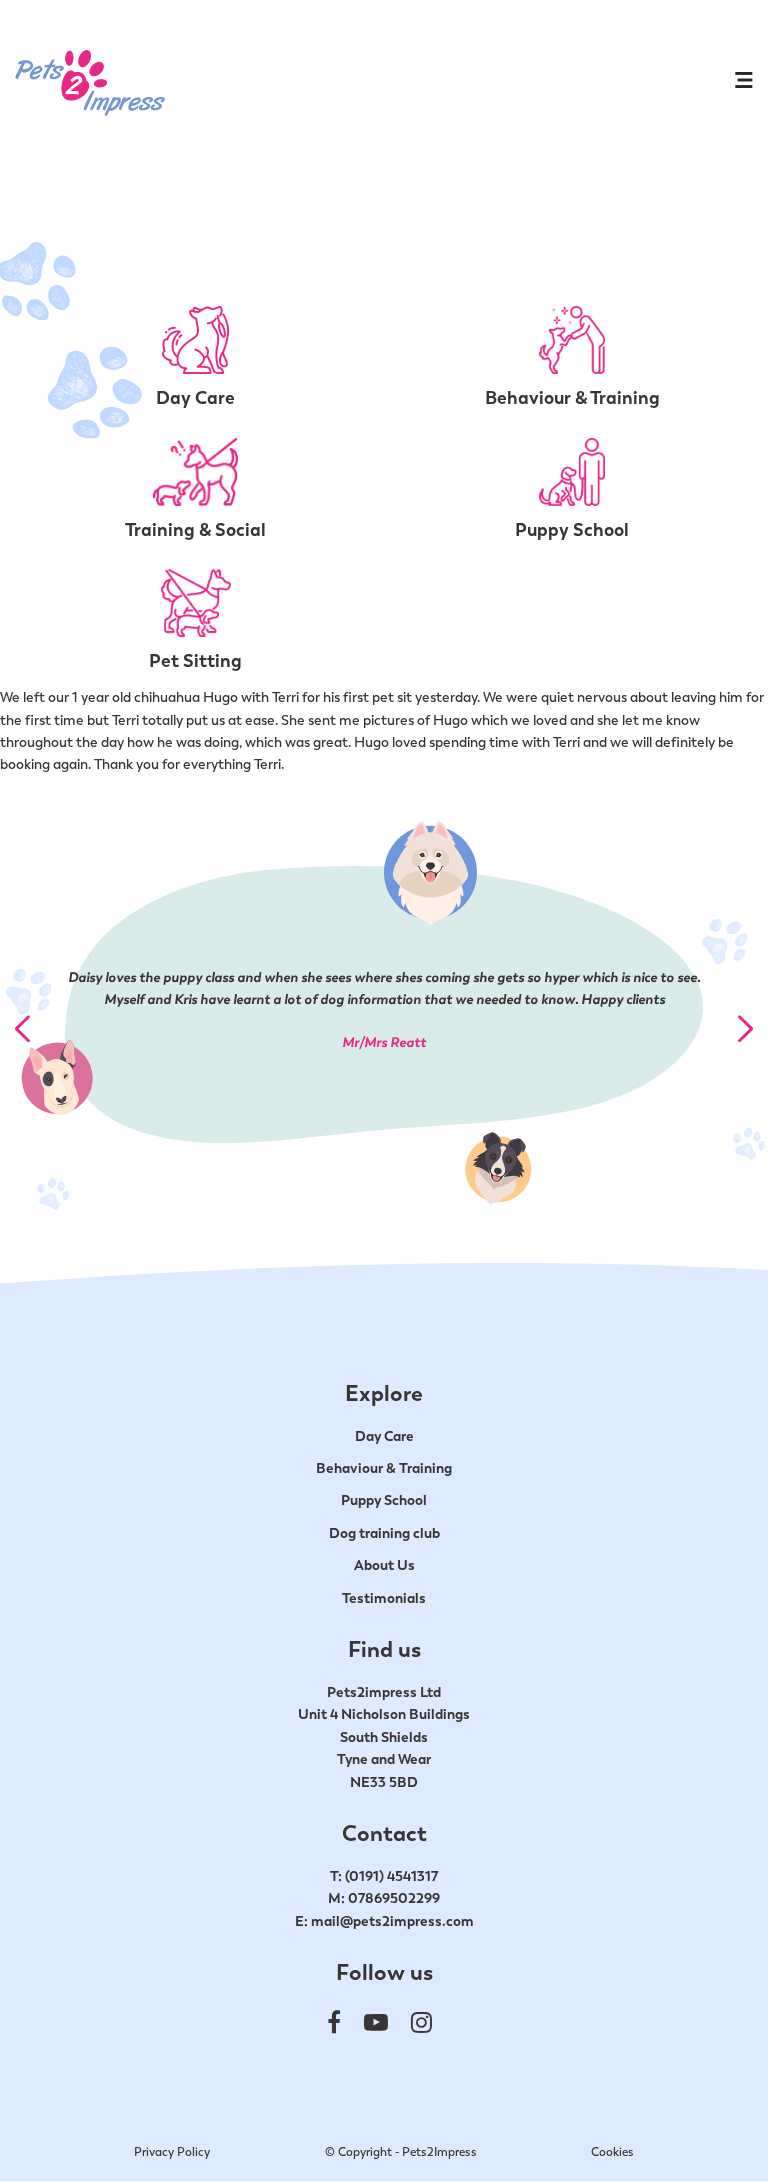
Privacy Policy (172, 2152)
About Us (384, 1565)
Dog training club (384, 1533)
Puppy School (384, 1500)
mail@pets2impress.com (392, 1921)
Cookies (612, 2152)
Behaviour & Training (384, 1468)
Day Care (384, 1436)
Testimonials (384, 1598)
